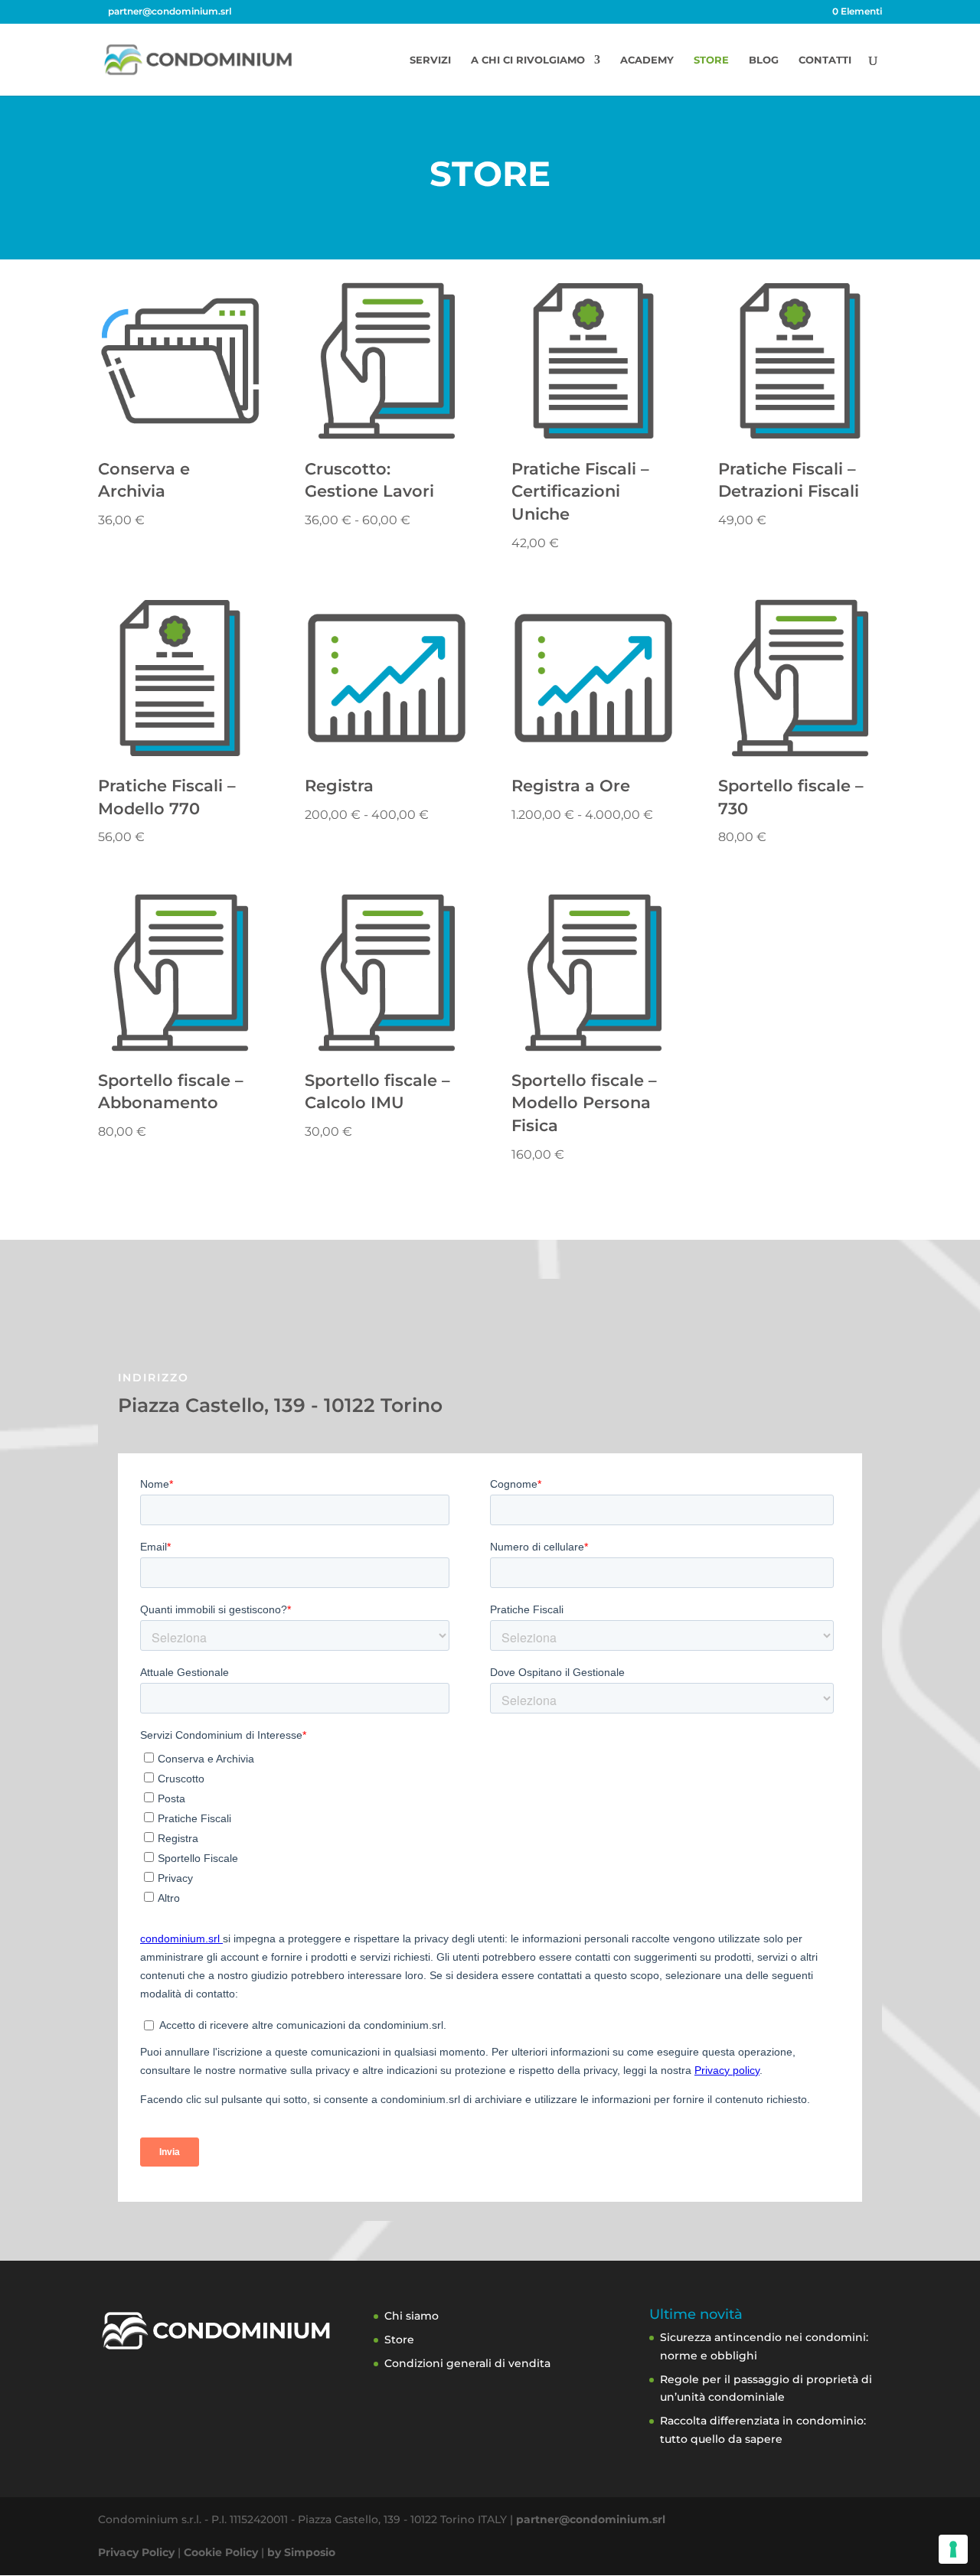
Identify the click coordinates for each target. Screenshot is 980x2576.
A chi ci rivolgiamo (528, 60)
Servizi (430, 60)
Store (711, 60)
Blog (764, 60)
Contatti (825, 60)
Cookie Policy (221, 2552)
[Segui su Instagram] (516, 1321)
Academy (647, 60)
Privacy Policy (136, 2552)
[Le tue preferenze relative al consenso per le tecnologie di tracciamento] (953, 2549)
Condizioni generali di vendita (467, 2363)
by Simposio (301, 2552)
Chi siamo (412, 2316)
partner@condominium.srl (591, 2519)
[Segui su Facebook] (464, 1321)
